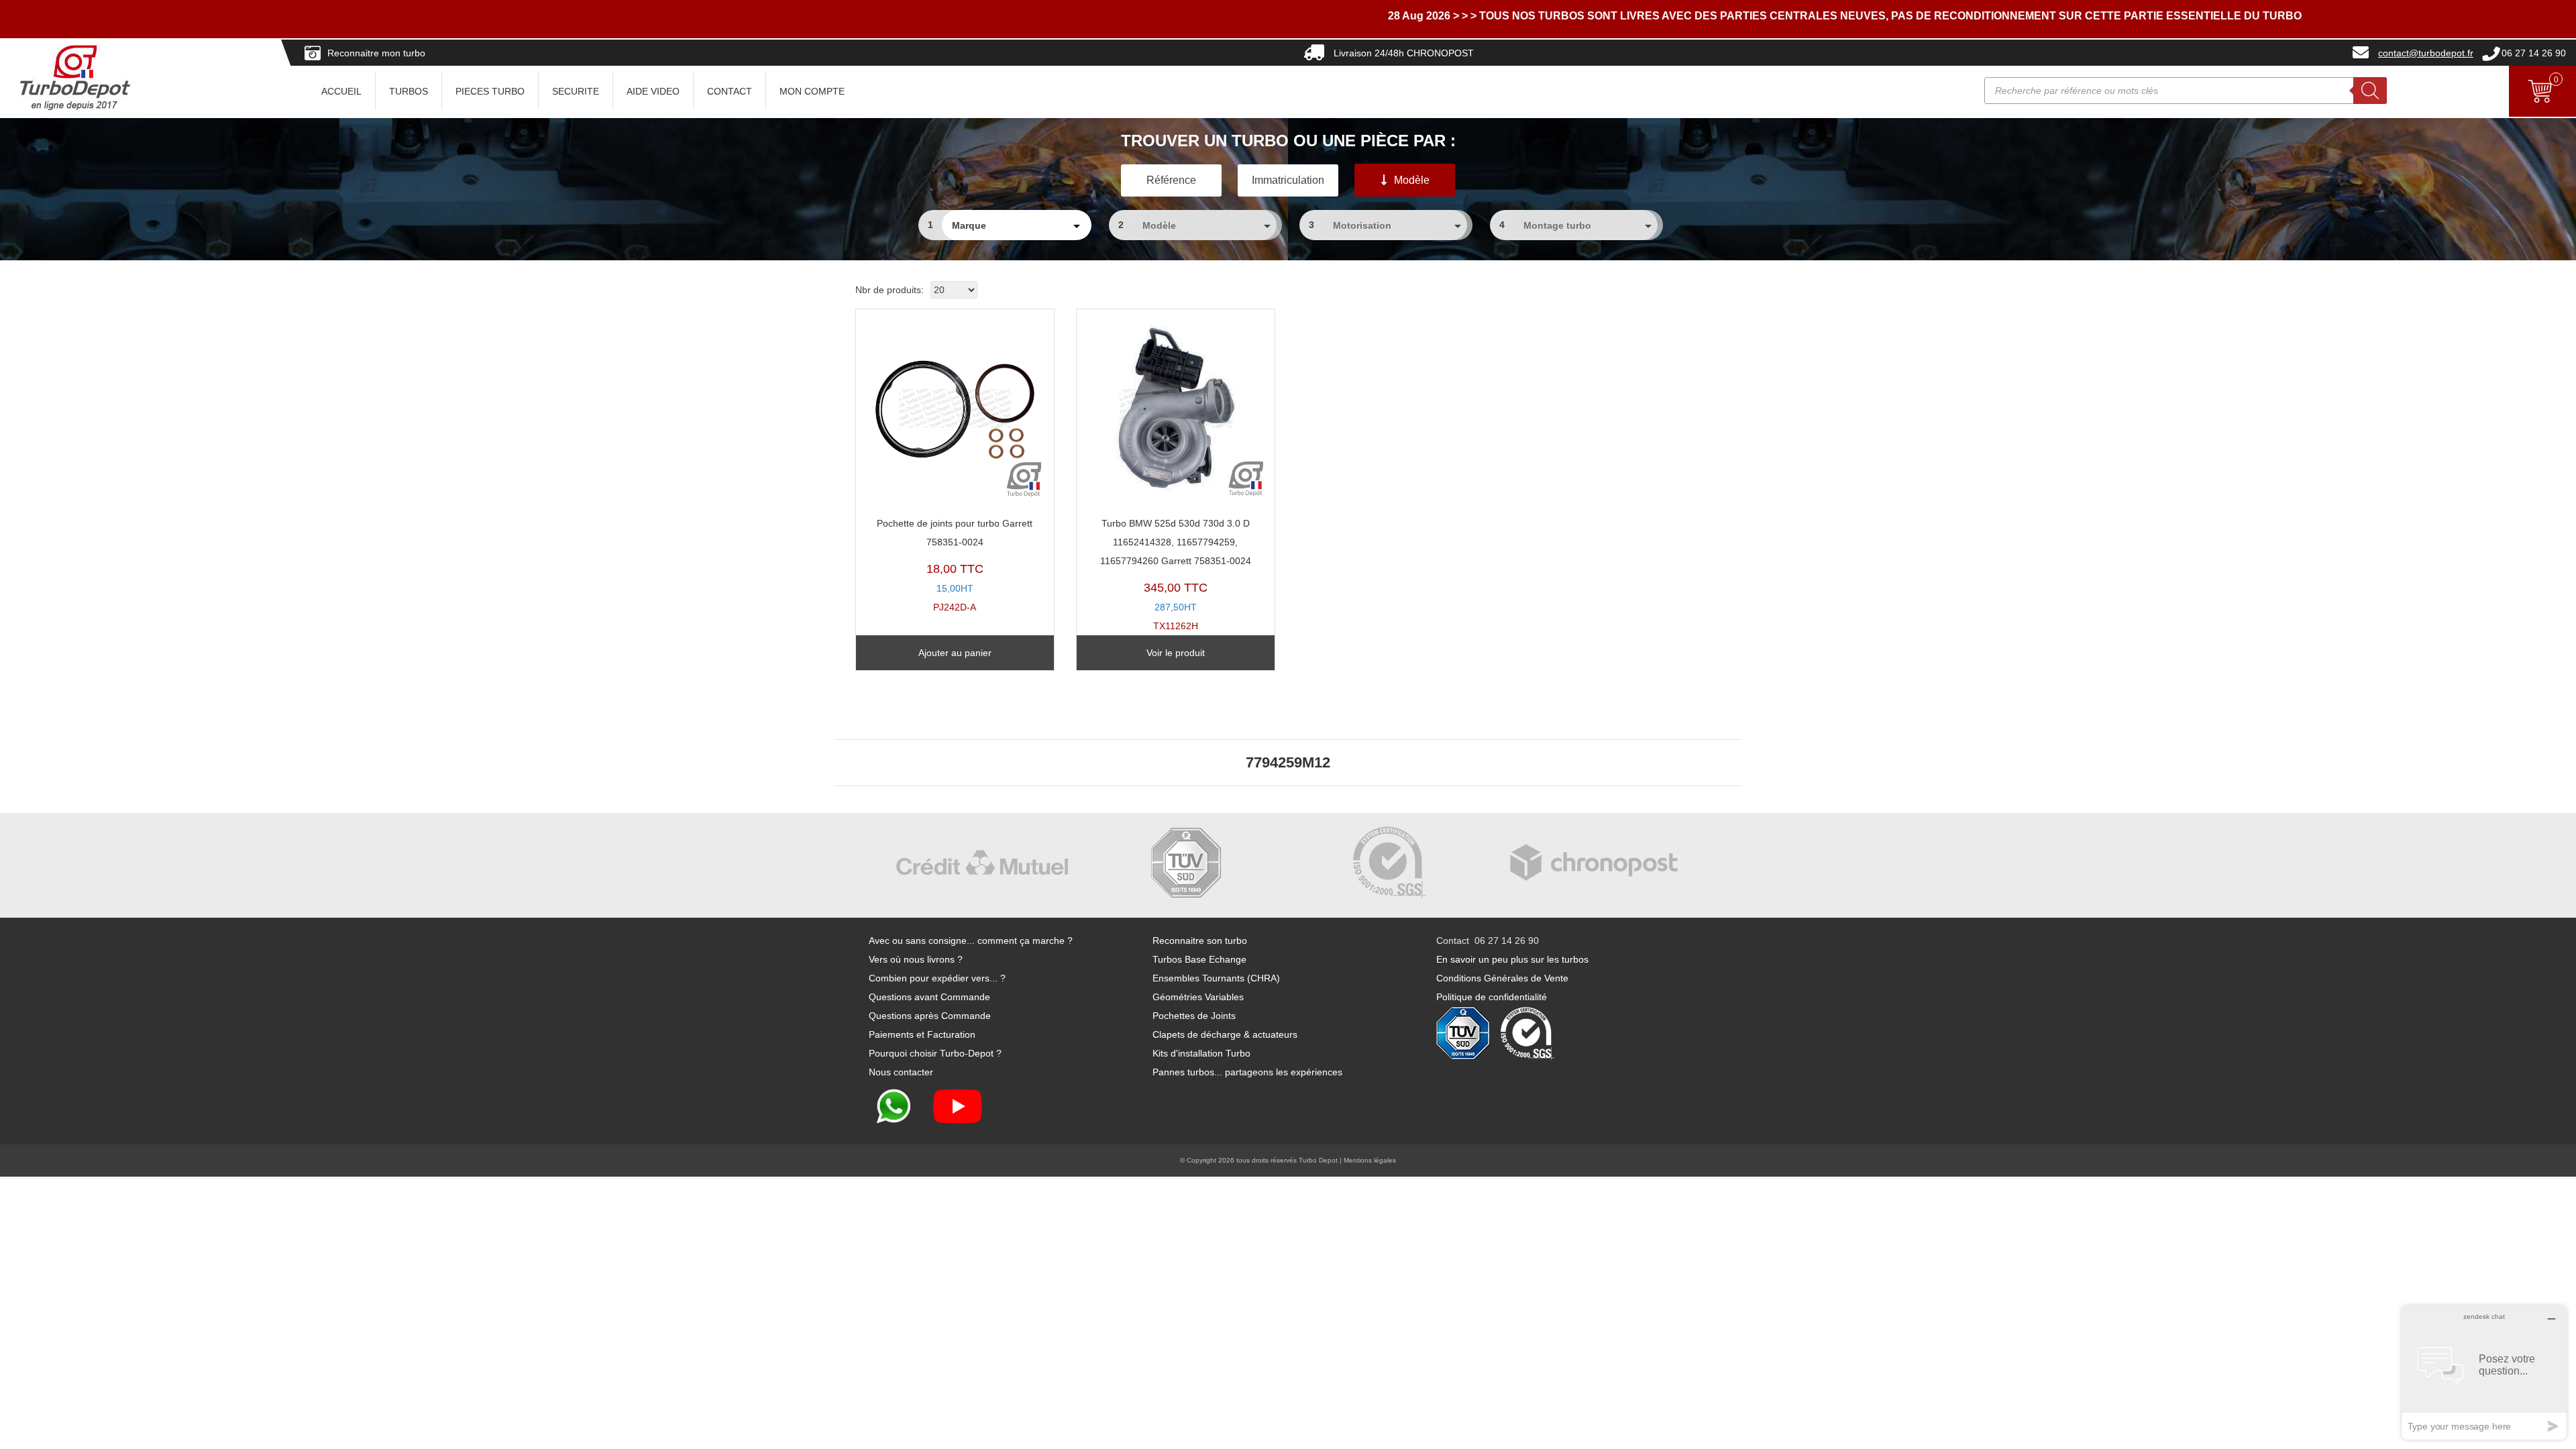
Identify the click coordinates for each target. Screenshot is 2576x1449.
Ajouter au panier (955, 653)
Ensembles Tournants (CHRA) (1216, 978)
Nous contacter (901, 1072)
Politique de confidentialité (1492, 997)
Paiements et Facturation (922, 1034)
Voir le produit (1176, 653)
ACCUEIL (341, 91)
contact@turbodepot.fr (2426, 53)
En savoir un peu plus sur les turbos (1512, 959)
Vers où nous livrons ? (916, 959)
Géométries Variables (1198, 997)
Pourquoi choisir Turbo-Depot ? (935, 1053)
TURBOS (409, 91)
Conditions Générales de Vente (1502, 978)
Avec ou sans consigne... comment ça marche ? (971, 941)
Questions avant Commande (929, 997)
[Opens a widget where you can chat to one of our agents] (2484, 1372)
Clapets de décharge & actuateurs (1225, 1034)
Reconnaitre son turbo (1200, 941)
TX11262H (1176, 575)
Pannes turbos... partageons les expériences (1247, 1072)
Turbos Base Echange (1199, 959)
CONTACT (730, 91)
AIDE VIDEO (653, 91)
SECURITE (576, 91)
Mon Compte (812, 91)
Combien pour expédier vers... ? (937, 978)
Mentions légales (1370, 1160)
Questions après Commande (930, 1016)
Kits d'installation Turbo (1201, 1053)
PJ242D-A (955, 565)
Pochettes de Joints (1194, 1016)
